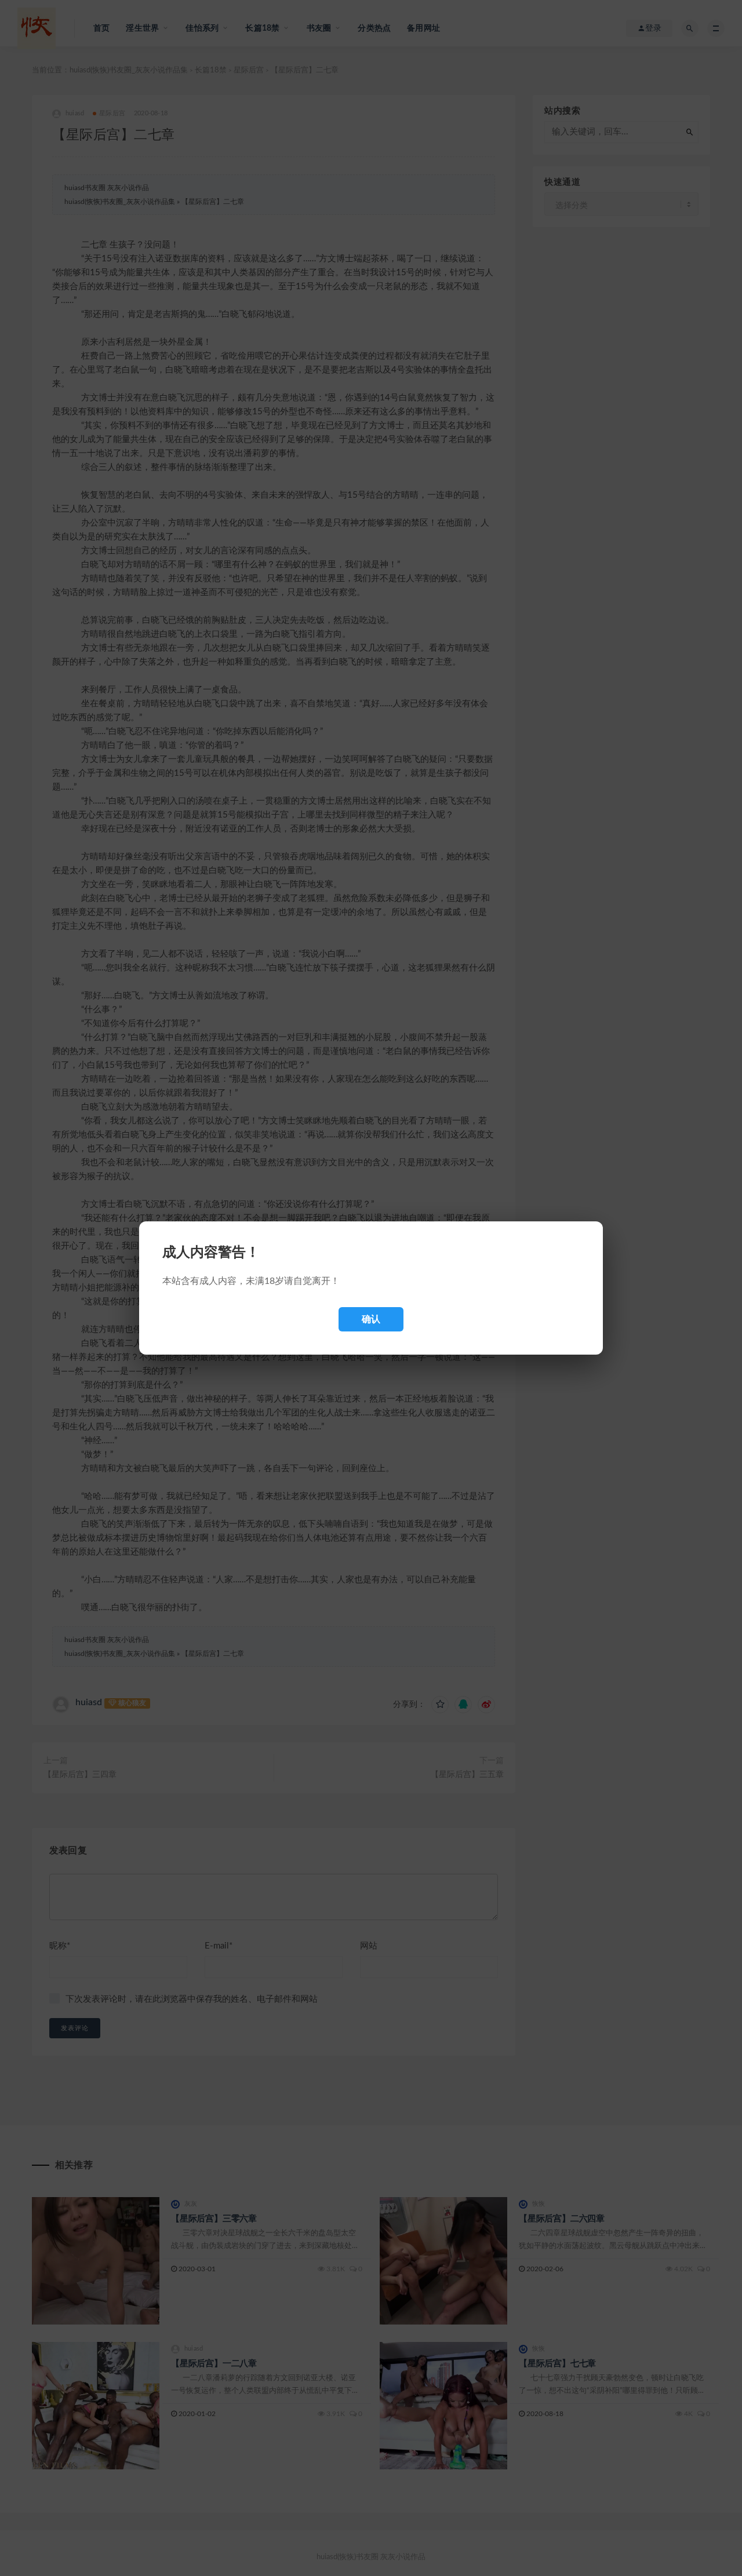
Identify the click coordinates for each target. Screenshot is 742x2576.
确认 (371, 1319)
